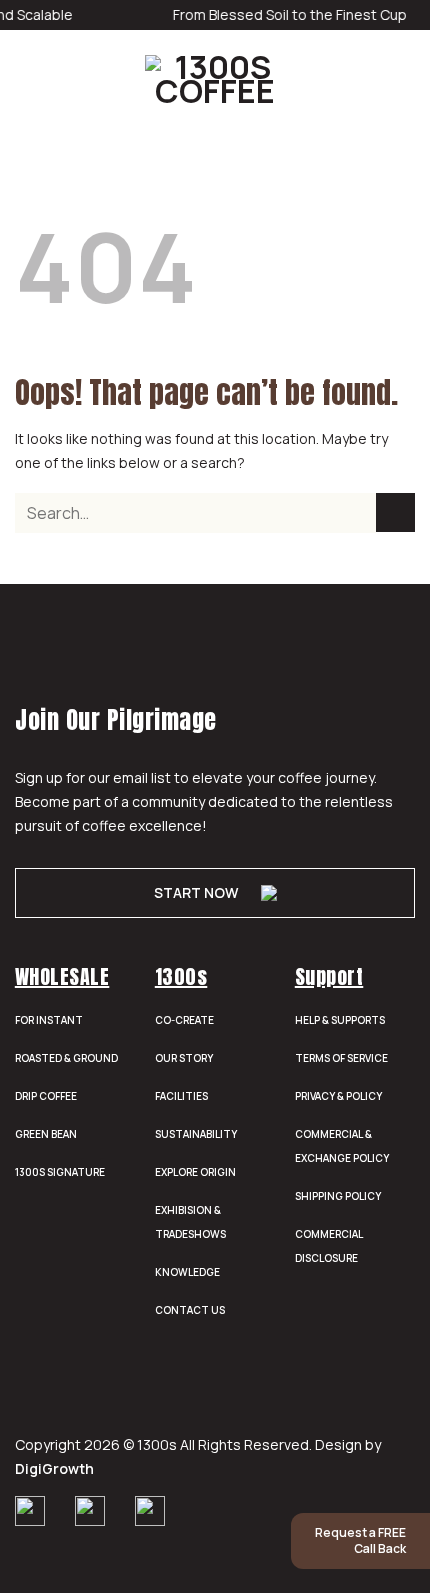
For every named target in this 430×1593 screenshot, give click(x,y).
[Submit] (395, 512)
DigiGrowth (54, 1468)
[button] (27, 79)
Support (329, 976)
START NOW (196, 892)
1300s (181, 976)
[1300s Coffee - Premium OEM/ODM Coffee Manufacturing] (215, 80)
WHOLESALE (62, 976)
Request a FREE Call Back (360, 1540)
